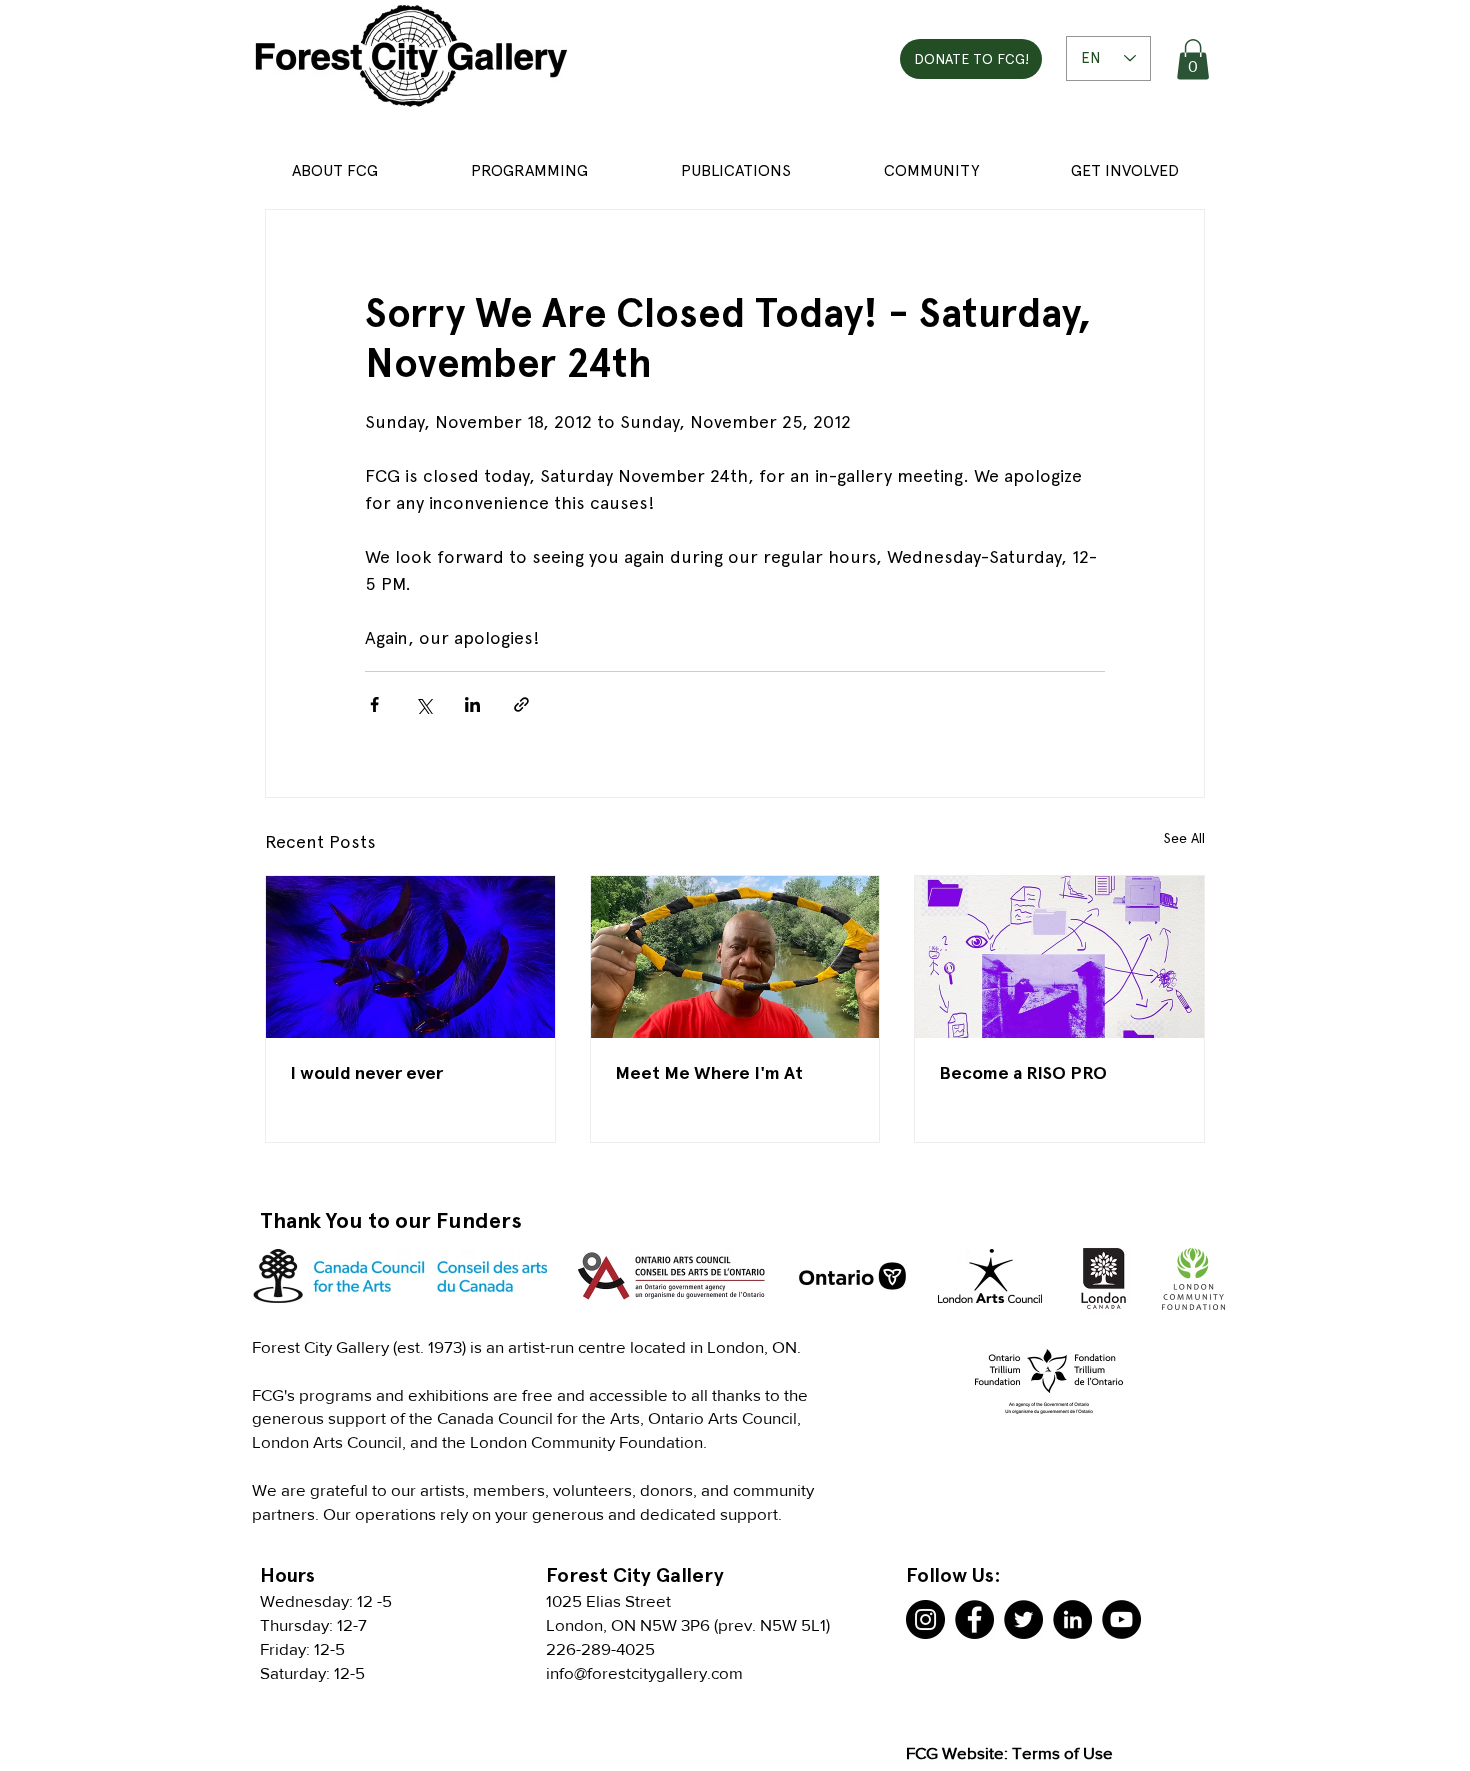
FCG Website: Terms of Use (1009, 1752)
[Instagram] (925, 1619)
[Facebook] (974, 1619)
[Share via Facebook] (374, 704)
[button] (1193, 59)
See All (1184, 838)
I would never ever (366, 1072)
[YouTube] (1121, 1619)
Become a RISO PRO (1023, 1072)
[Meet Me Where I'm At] (735, 957)
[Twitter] (1023, 1619)
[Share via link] (521, 704)
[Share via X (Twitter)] (423, 704)
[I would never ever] (410, 957)
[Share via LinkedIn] (472, 704)
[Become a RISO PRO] (1059, 957)
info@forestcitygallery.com (644, 1672)
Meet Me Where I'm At (709, 1072)
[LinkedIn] (1072, 1619)
